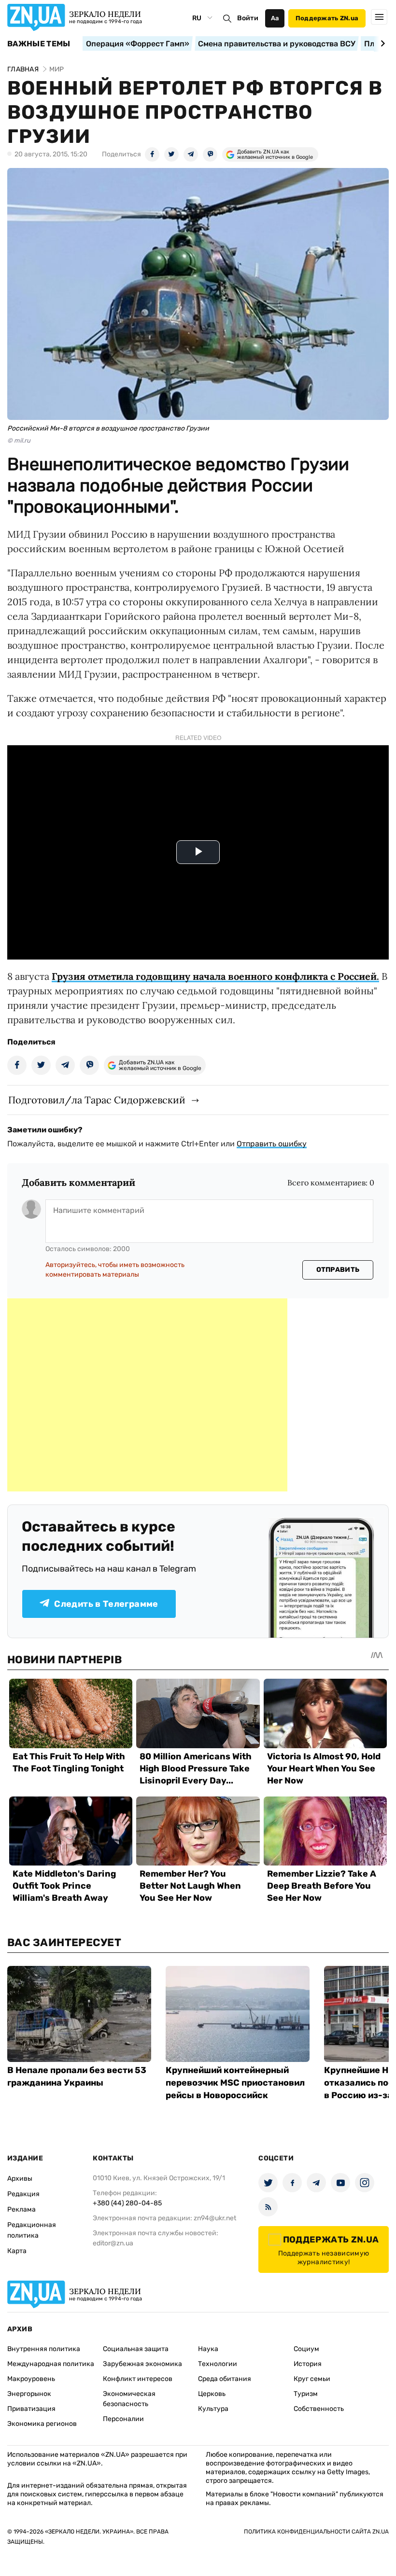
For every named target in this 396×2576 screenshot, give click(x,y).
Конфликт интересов (138, 2379)
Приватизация (31, 2409)
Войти (248, 18)
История (308, 2364)
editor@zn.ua (113, 2243)
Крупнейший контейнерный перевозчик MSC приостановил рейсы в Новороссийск (235, 2083)
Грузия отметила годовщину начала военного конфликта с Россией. (215, 976)
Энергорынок (29, 2394)
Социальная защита (136, 2349)
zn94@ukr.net (215, 2218)
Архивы (20, 2179)
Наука (208, 2349)
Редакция (23, 2194)
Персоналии (123, 2419)
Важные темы (39, 44)
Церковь (212, 2394)
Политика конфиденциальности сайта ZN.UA (316, 2532)
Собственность (319, 2409)
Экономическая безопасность (129, 2399)
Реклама (21, 2209)
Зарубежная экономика (142, 2364)
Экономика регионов (42, 2424)
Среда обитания (225, 2379)
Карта (17, 2251)
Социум (306, 2349)
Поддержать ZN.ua (327, 18)
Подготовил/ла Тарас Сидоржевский (97, 1100)
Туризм (306, 2394)
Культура (213, 2409)
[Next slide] (381, 43)
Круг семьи (312, 2379)
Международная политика (51, 2364)
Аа (275, 18)
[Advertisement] (147, 1395)
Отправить (338, 1270)
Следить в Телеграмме (106, 1604)
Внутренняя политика (44, 2349)
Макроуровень (31, 2379)
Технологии (218, 2364)
